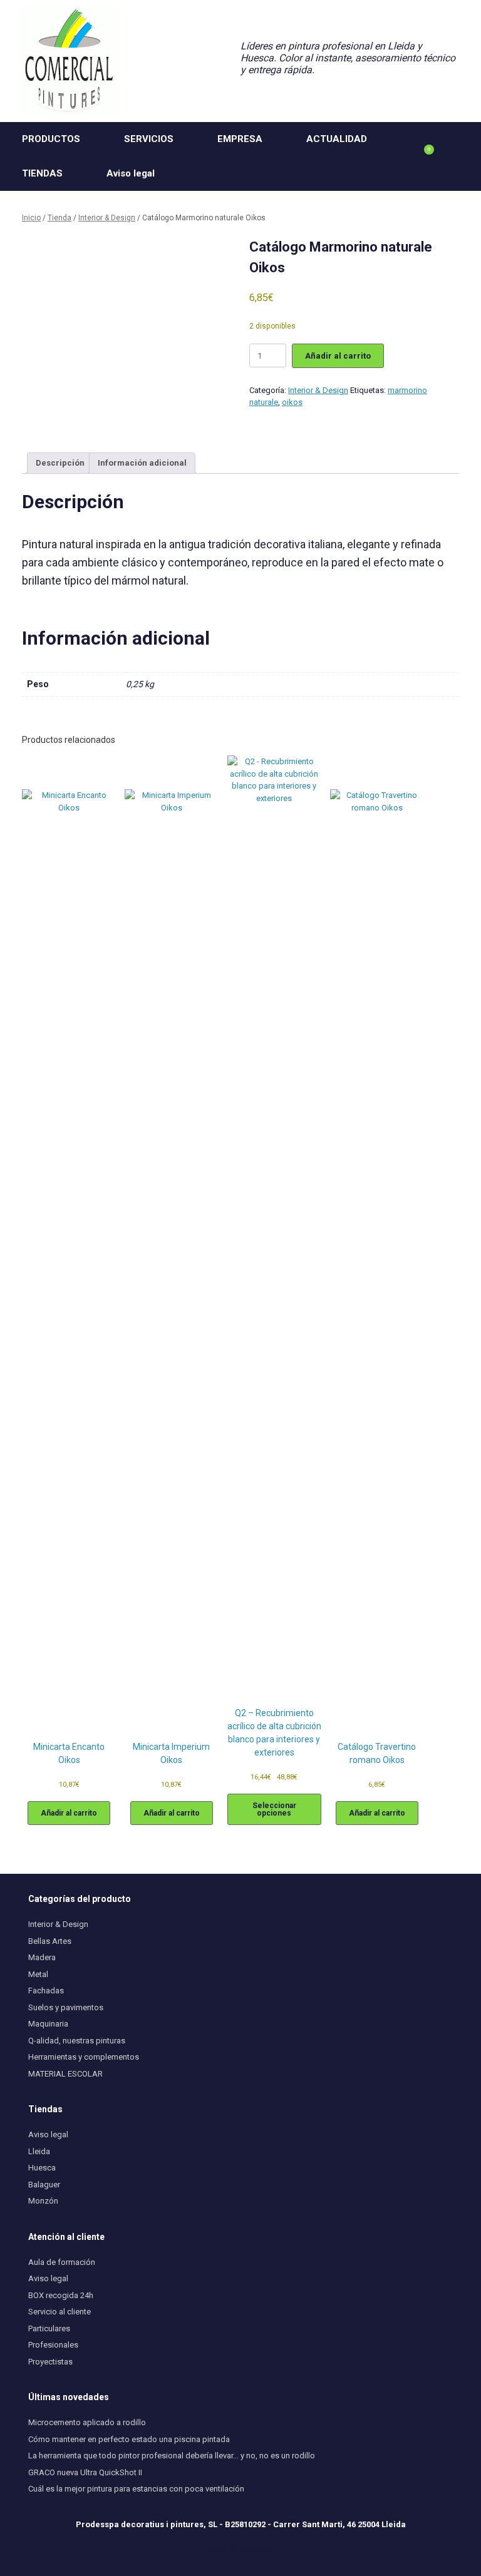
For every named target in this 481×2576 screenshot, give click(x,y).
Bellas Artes (50, 1941)
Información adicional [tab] (142, 463)
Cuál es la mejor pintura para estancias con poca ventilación (136, 2489)
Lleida (39, 2151)
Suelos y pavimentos (66, 2007)
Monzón (43, 2201)
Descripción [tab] (60, 463)
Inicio (31, 218)
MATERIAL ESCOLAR (65, 2074)
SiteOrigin (256, 2551)
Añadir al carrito (338, 356)
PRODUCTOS (51, 139)
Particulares (49, 2328)
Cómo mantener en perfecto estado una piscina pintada (129, 2439)
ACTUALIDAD (337, 139)
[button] (463, 156)
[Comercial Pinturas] (69, 61)
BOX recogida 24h (61, 2295)
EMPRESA (240, 139)
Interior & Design (107, 218)
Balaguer (44, 2185)
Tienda (59, 218)
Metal (38, 1974)
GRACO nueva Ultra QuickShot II (85, 2472)
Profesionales (53, 2345)
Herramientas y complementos (84, 2057)
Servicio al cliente (59, 2312)
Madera (42, 1957)
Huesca (42, 2168)
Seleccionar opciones (274, 1809)
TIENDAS (42, 173)
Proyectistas (50, 2362)
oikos (292, 402)
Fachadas (46, 1991)
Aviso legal (131, 173)
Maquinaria (48, 2024)
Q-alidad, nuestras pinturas (77, 2041)
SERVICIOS (149, 139)
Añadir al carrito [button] (69, 1813)
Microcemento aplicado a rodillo (87, 2422)
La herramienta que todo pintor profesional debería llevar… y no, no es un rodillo (172, 2456)
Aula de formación (62, 2262)
